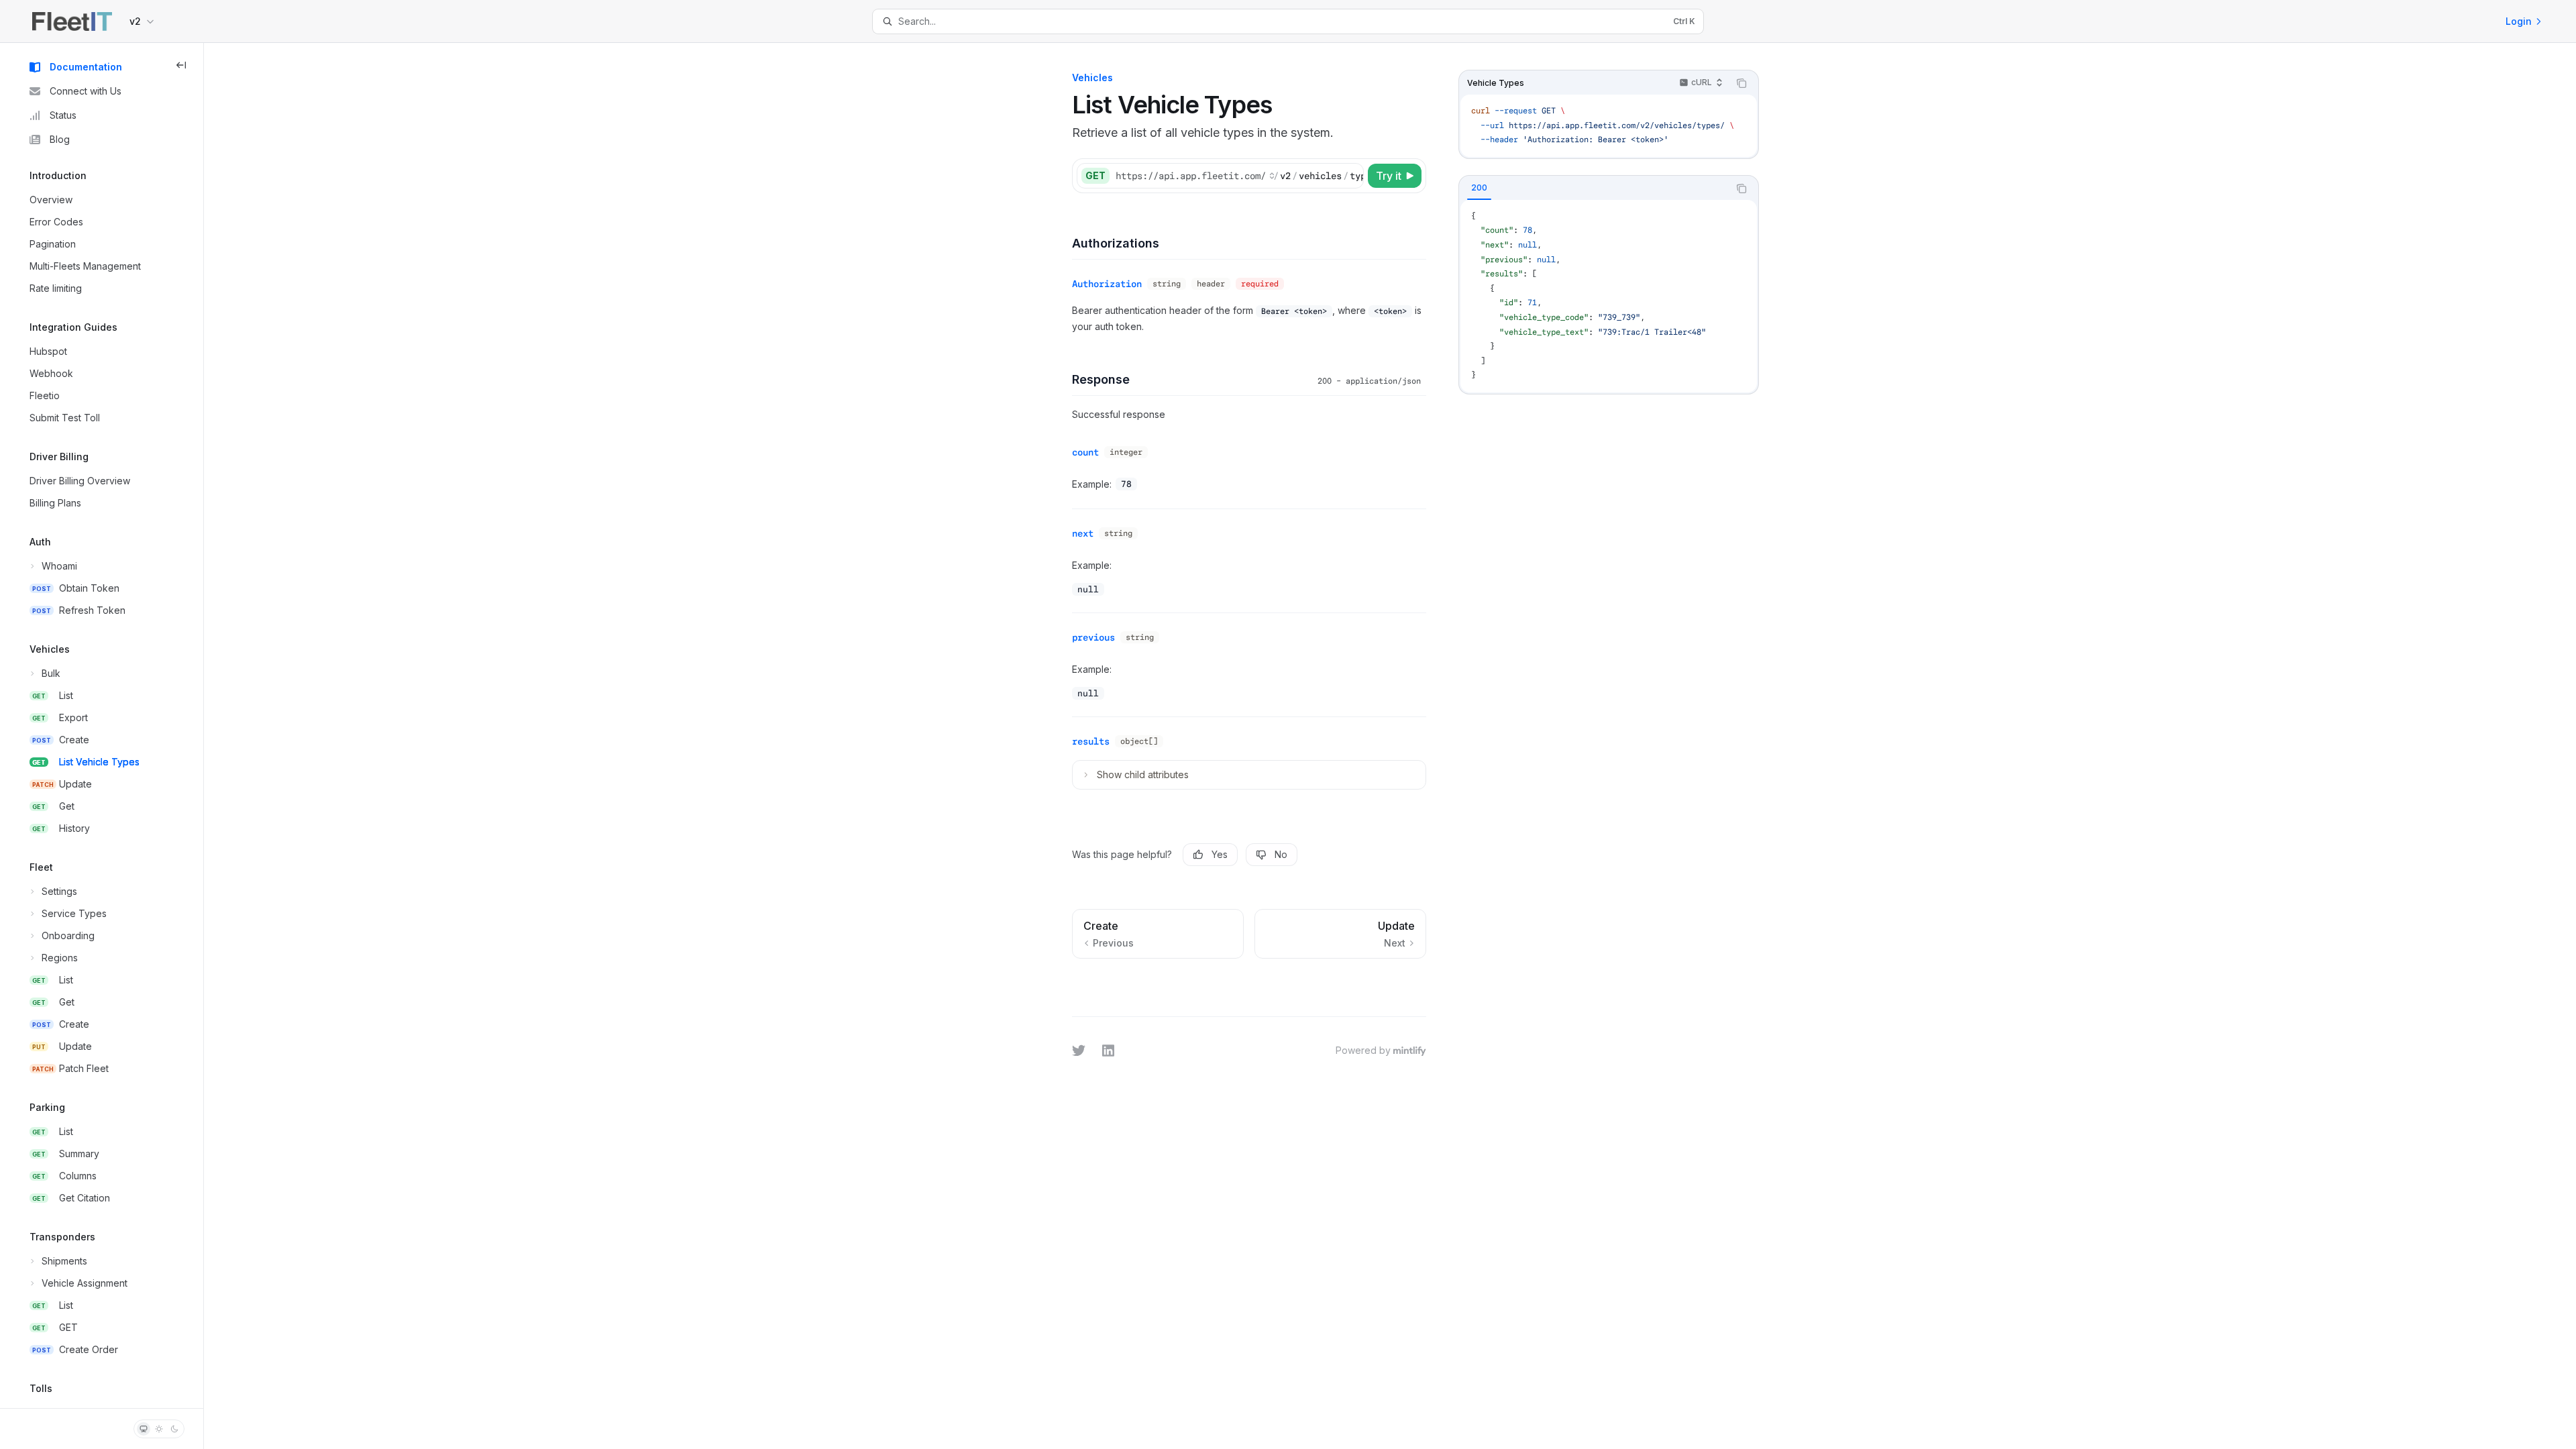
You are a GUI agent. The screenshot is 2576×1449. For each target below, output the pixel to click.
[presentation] (102, 726)
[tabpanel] (1609, 296)
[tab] (1479, 188)
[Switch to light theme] (159, 1429)
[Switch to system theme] (144, 1429)
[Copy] (1351, 176)
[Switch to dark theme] (174, 1429)
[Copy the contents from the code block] (1741, 83)
